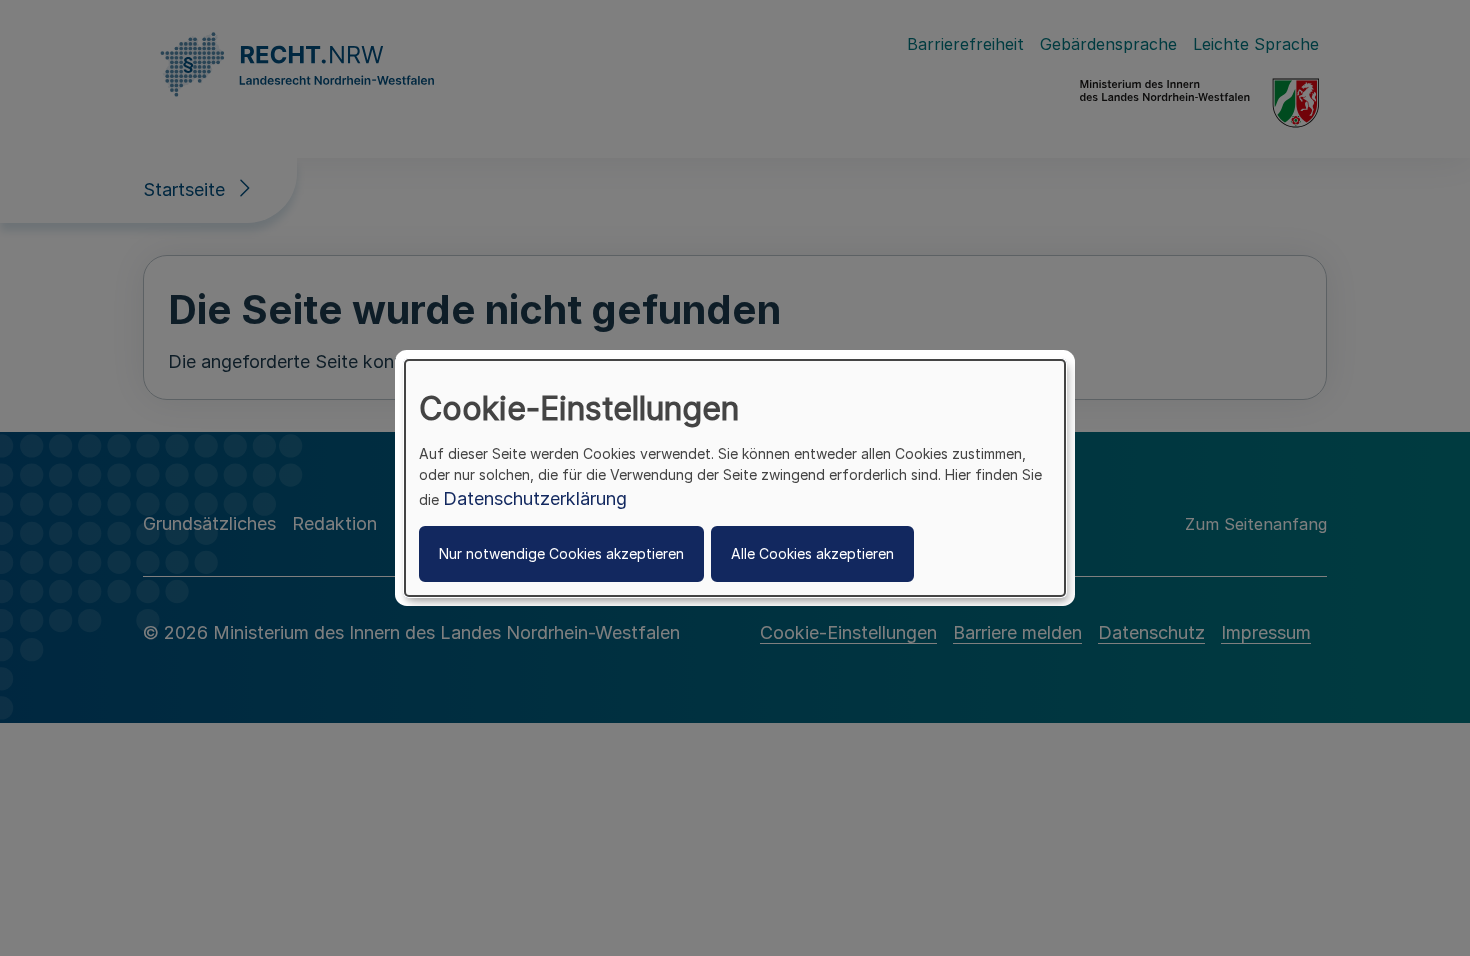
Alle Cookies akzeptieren (812, 553)
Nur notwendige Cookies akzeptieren (561, 553)
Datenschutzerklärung (535, 498)
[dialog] (735, 478)
